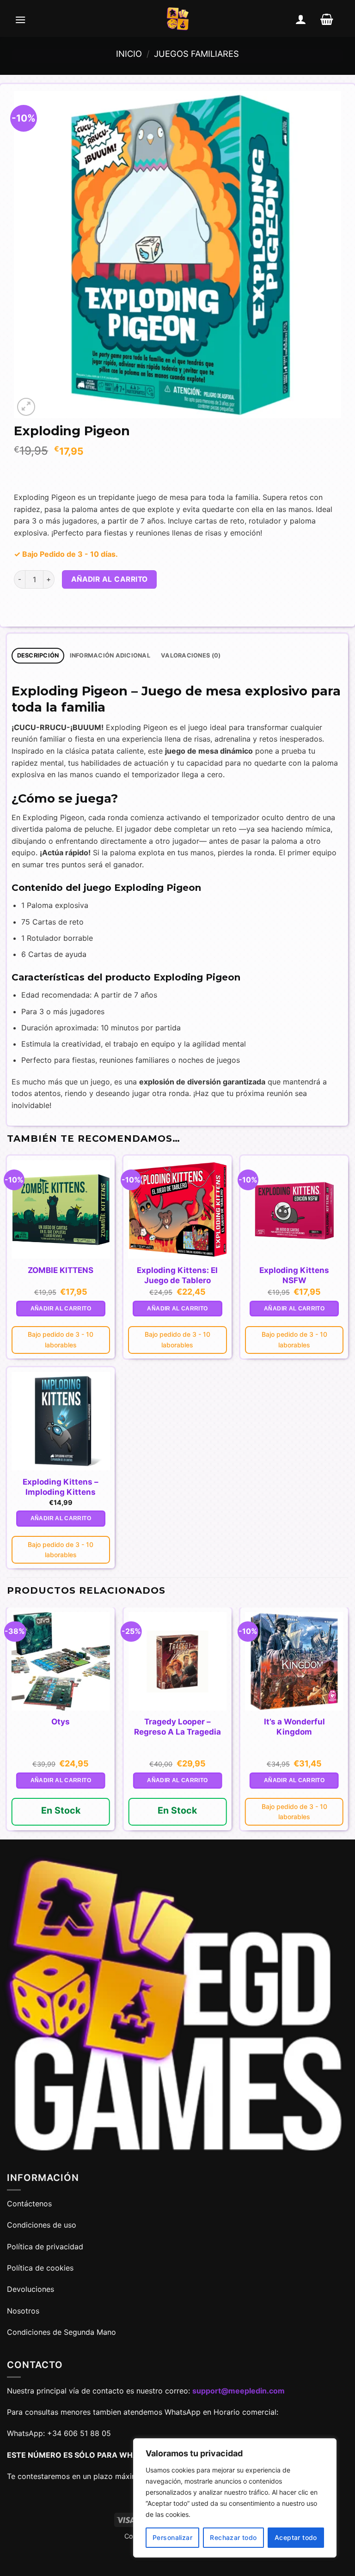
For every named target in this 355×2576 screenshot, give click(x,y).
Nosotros (23, 2311)
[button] (20, 19)
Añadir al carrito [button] (61, 1309)
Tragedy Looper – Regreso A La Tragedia (177, 1727)
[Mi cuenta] (301, 19)
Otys (61, 1722)
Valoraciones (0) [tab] (191, 655)
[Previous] (7, 1723)
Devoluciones (31, 2289)
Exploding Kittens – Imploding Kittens (61, 1487)
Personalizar (172, 2537)
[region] (235, 2498)
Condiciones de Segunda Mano (61, 2332)
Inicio (129, 54)
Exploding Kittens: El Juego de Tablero (177, 1275)
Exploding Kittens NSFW (294, 1275)
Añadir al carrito (110, 579)
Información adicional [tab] (110, 655)
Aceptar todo (296, 2537)
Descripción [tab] (38, 655)
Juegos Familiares (196, 54)
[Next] (348, 1723)
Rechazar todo (233, 2537)
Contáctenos (31, 2204)
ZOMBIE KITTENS (61, 1270)
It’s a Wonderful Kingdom (294, 1727)
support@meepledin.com (239, 2391)
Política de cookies (40, 2268)
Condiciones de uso (42, 2225)
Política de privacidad (45, 2247)
